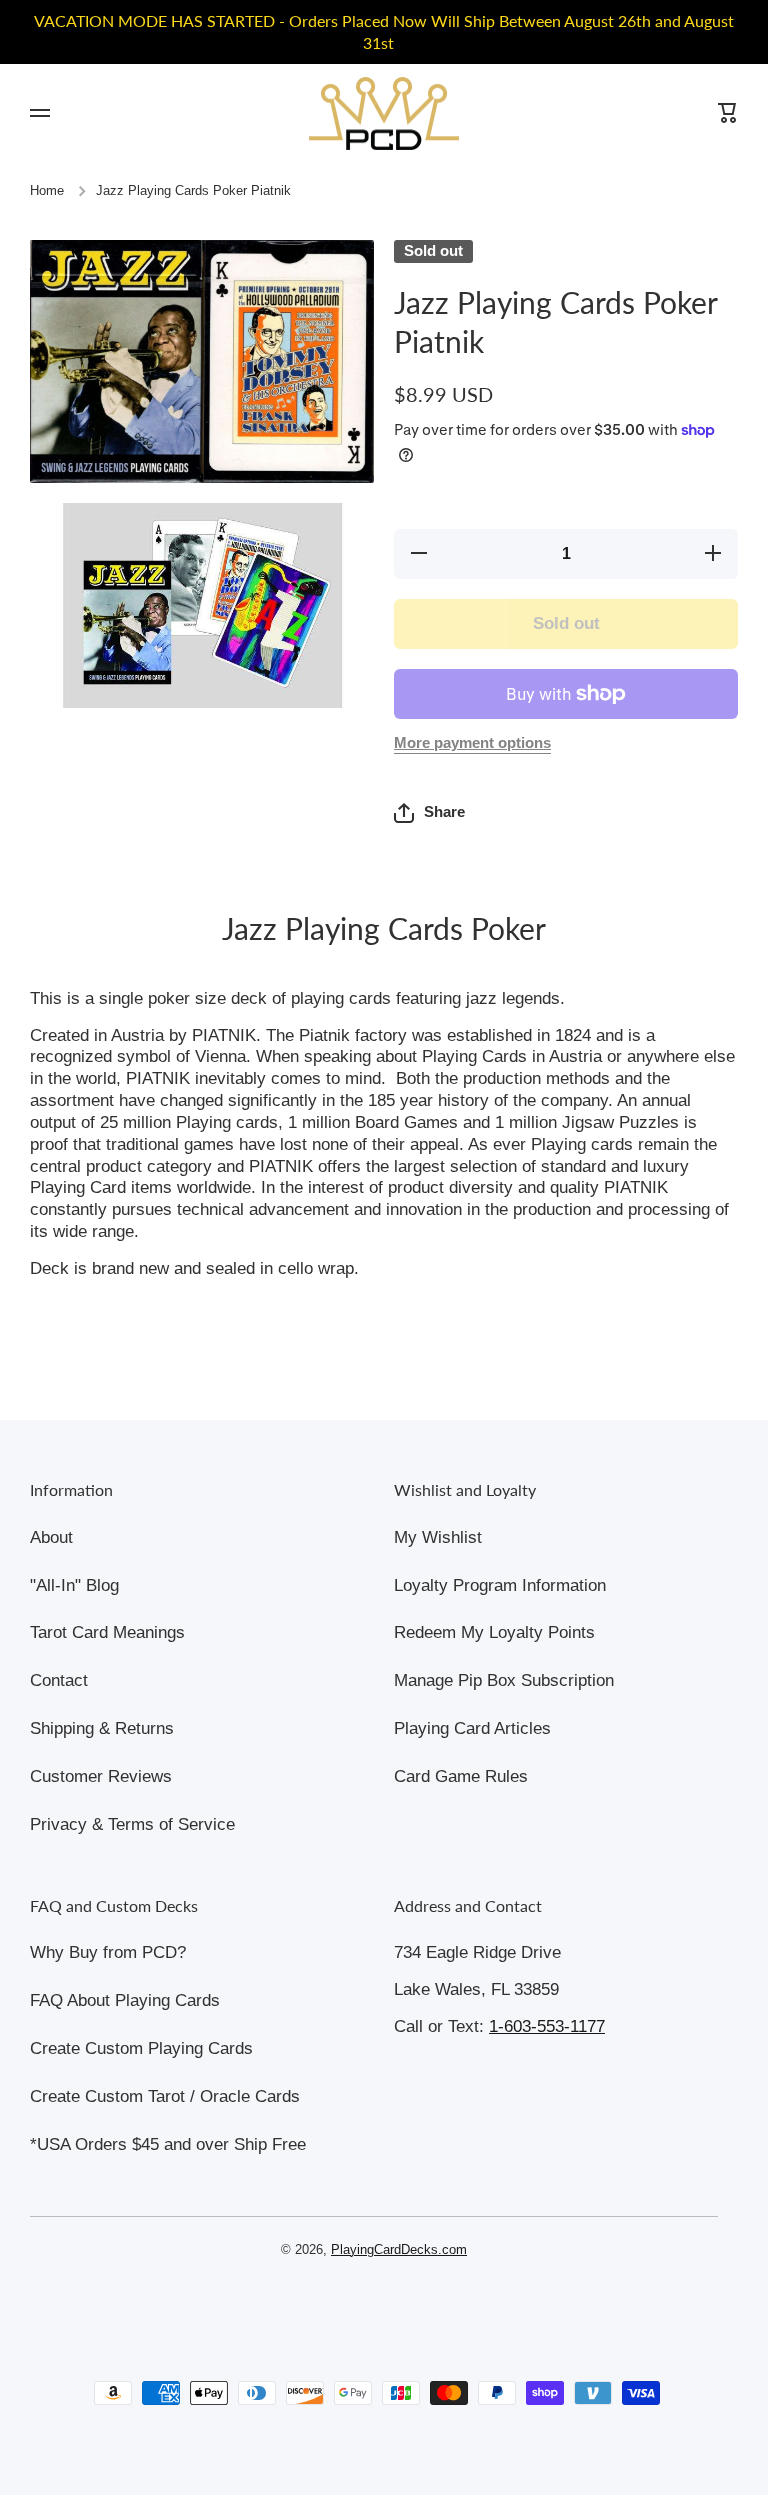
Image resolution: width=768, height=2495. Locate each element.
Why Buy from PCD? (108, 1952)
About (51, 1537)
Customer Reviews (101, 1776)
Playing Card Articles (472, 1728)
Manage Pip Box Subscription (504, 1680)
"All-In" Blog (74, 1585)
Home (47, 191)
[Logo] (384, 113)
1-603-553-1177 (547, 2026)
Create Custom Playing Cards (141, 2048)
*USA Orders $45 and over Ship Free (168, 2144)
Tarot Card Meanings (107, 1632)
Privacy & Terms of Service (132, 1824)
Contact (59, 1680)
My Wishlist (438, 1537)
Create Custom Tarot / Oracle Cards (165, 2096)
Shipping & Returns (102, 1728)
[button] (429, 813)
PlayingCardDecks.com (399, 2250)
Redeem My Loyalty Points (494, 1632)
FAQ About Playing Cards (125, 2000)
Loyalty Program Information (500, 1585)
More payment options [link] (472, 743)
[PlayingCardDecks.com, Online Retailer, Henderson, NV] (374, 2307)
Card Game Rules (461, 1776)
